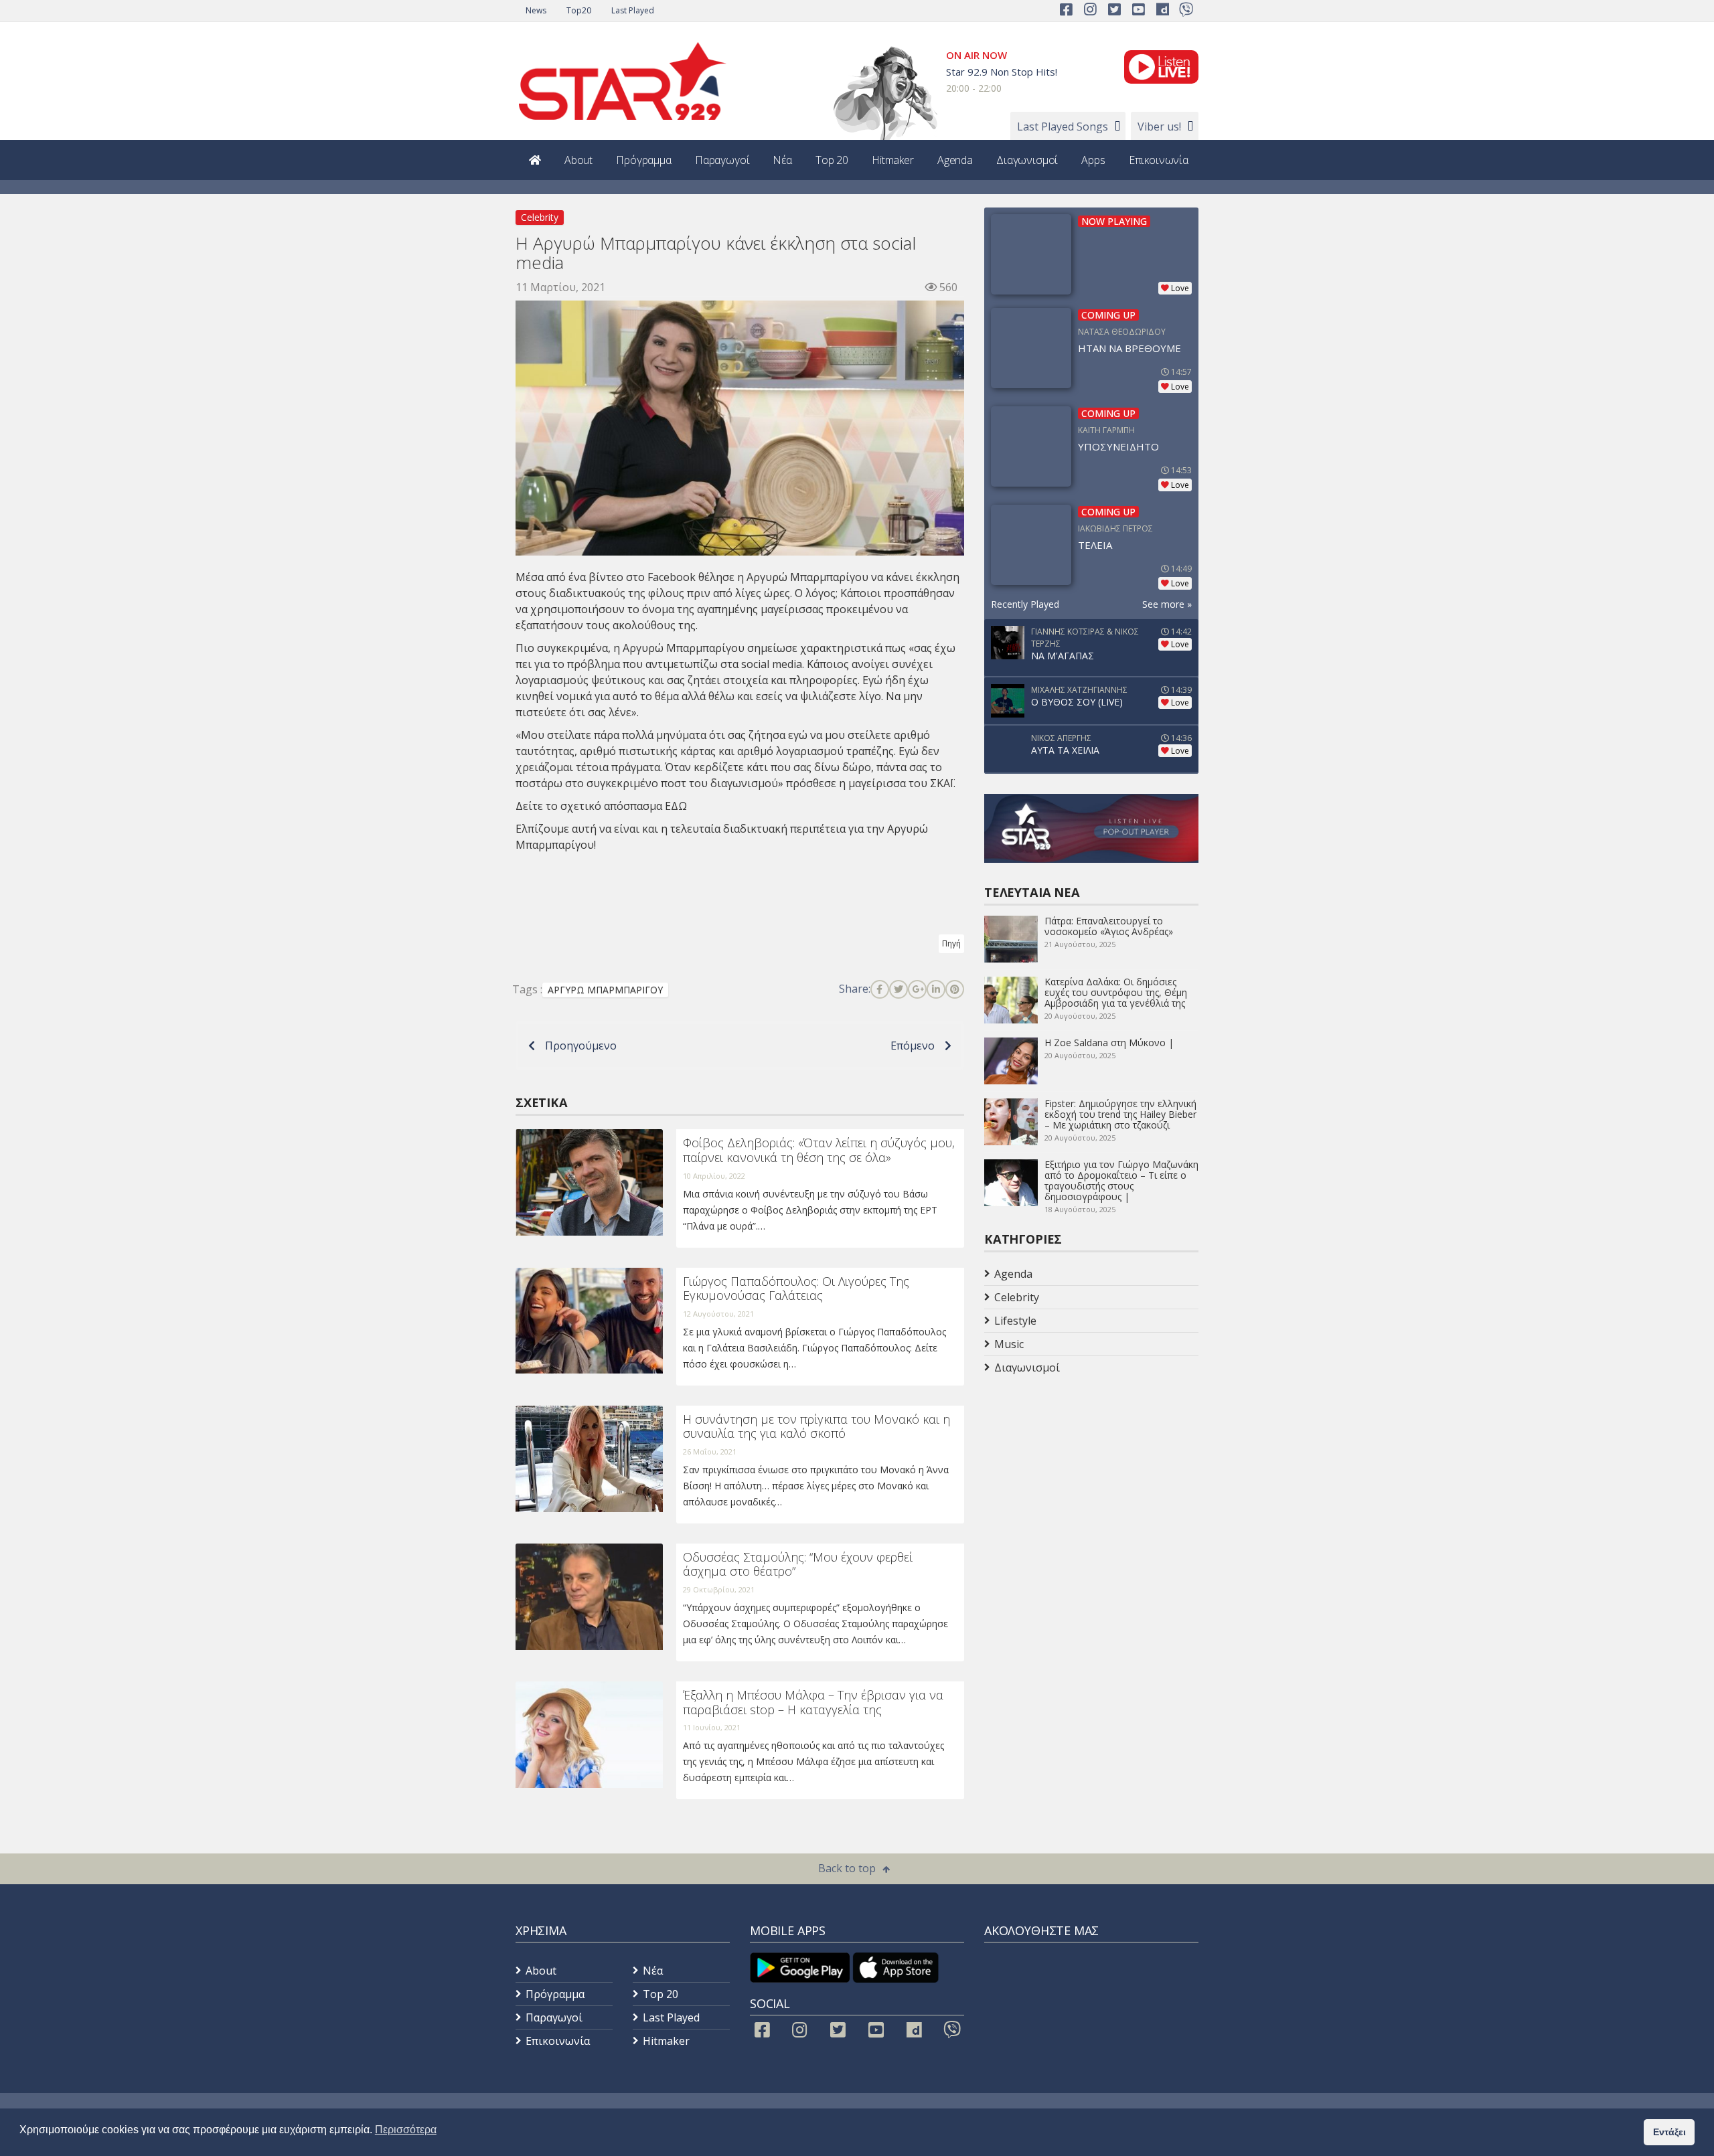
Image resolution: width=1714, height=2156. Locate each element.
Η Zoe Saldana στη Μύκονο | (1109, 1043)
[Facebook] (880, 989)
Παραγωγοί (722, 160)
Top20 (579, 10)
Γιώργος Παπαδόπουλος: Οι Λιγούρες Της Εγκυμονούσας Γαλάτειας (796, 1289)
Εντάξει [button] (1669, 2132)
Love (1180, 288)
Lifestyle (1015, 1321)
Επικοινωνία (1159, 160)
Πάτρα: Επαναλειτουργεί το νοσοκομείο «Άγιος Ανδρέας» (1109, 926)
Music (1009, 1344)
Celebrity (540, 217)
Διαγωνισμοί (1027, 160)
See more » (1167, 604)
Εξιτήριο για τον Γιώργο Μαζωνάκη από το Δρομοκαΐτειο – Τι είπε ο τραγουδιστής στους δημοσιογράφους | (1121, 1180)
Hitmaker (893, 160)
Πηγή (951, 943)
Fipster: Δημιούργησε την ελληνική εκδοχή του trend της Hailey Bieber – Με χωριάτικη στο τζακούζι (1120, 1114)
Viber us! (1159, 127)
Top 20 (832, 160)
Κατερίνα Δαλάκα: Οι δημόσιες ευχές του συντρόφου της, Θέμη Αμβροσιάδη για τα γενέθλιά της (1116, 992)
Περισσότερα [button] (406, 2130)
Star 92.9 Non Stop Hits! (1002, 72)
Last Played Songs (1063, 127)
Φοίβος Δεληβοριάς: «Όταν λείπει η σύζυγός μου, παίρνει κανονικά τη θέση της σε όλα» (819, 1150)
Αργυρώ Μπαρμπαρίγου (807, 577)
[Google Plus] (917, 989)
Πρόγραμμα (644, 160)
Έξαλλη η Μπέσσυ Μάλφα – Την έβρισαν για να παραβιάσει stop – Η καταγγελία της (813, 1702)
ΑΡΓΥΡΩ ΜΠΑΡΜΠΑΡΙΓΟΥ (605, 990)
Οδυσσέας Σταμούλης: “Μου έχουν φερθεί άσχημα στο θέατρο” (798, 1564)
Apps (1093, 160)
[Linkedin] (936, 989)
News (536, 10)
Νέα (782, 160)
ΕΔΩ (676, 806)
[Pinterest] (955, 989)
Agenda (955, 160)
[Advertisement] (1091, 1486)
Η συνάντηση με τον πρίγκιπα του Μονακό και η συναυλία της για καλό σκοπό (816, 1426)
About (578, 160)
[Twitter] (899, 989)
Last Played (633, 10)
